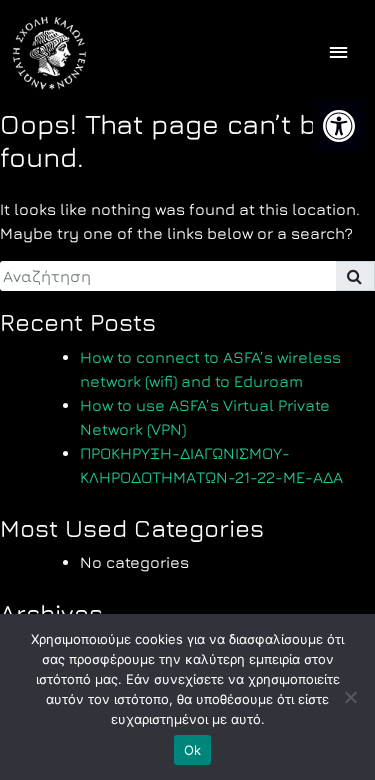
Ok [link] (193, 750)
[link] (339, 126)
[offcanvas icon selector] (338, 53)
